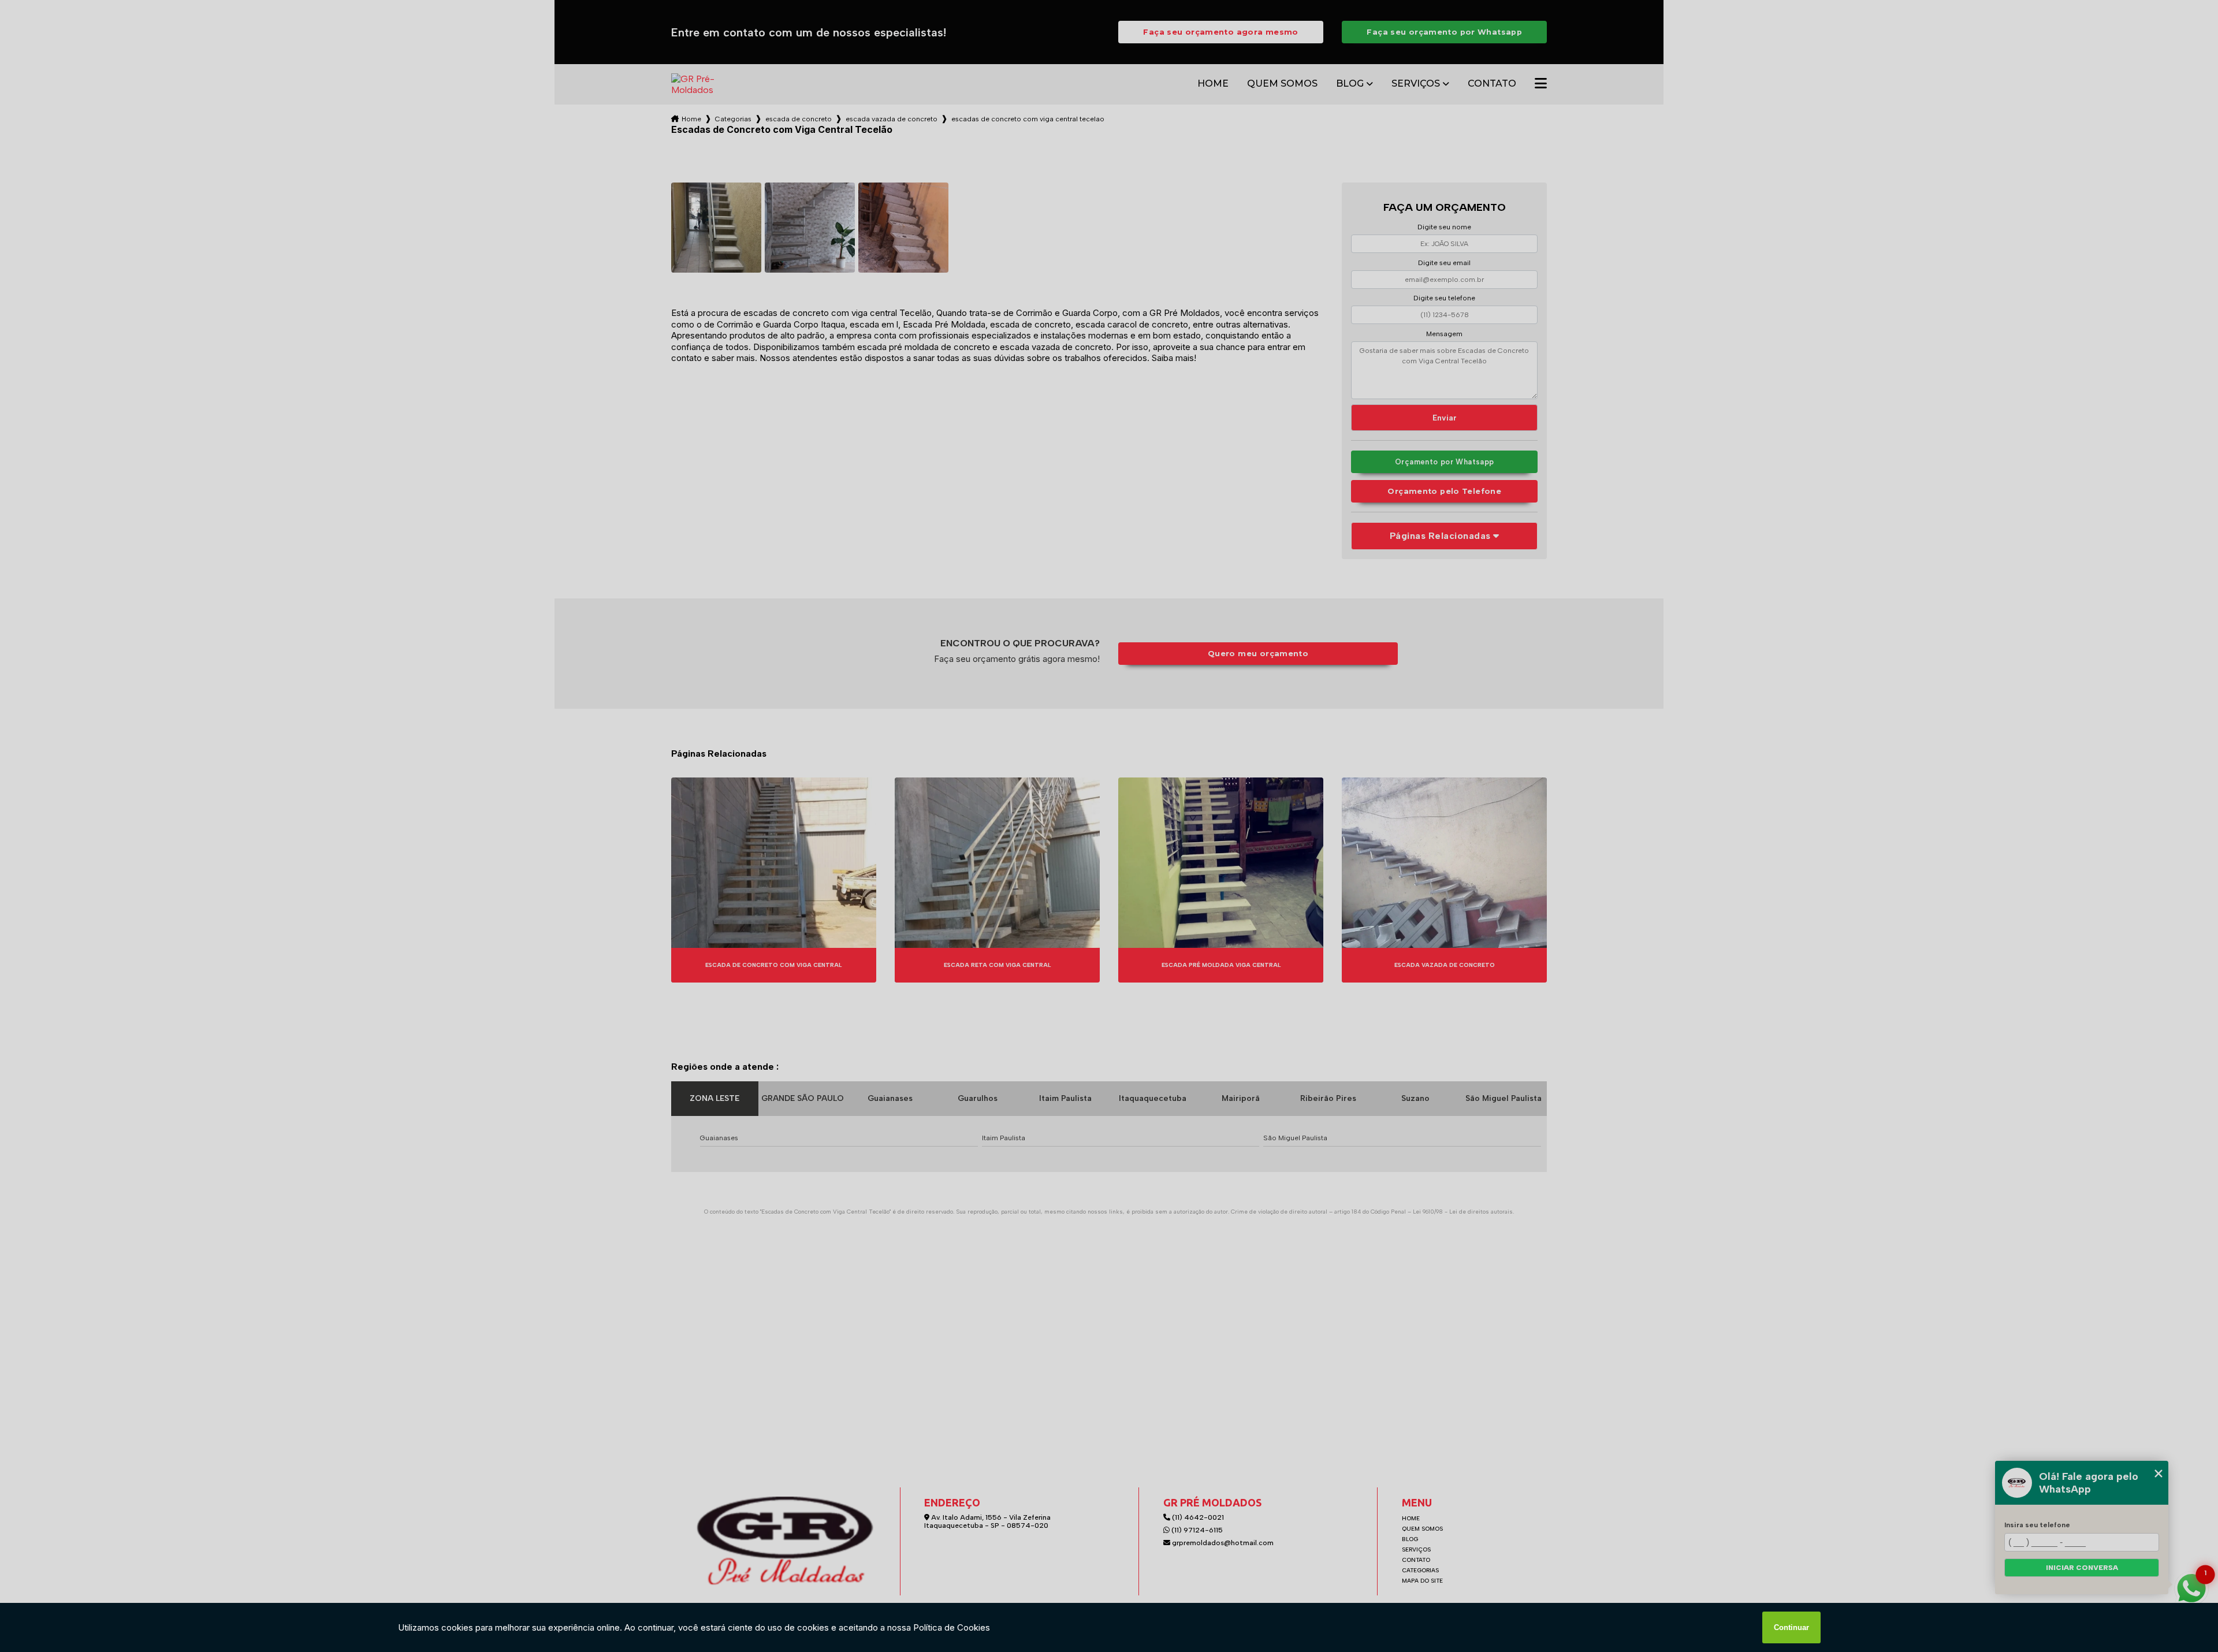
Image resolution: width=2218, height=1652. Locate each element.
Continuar (1791, 1627)
